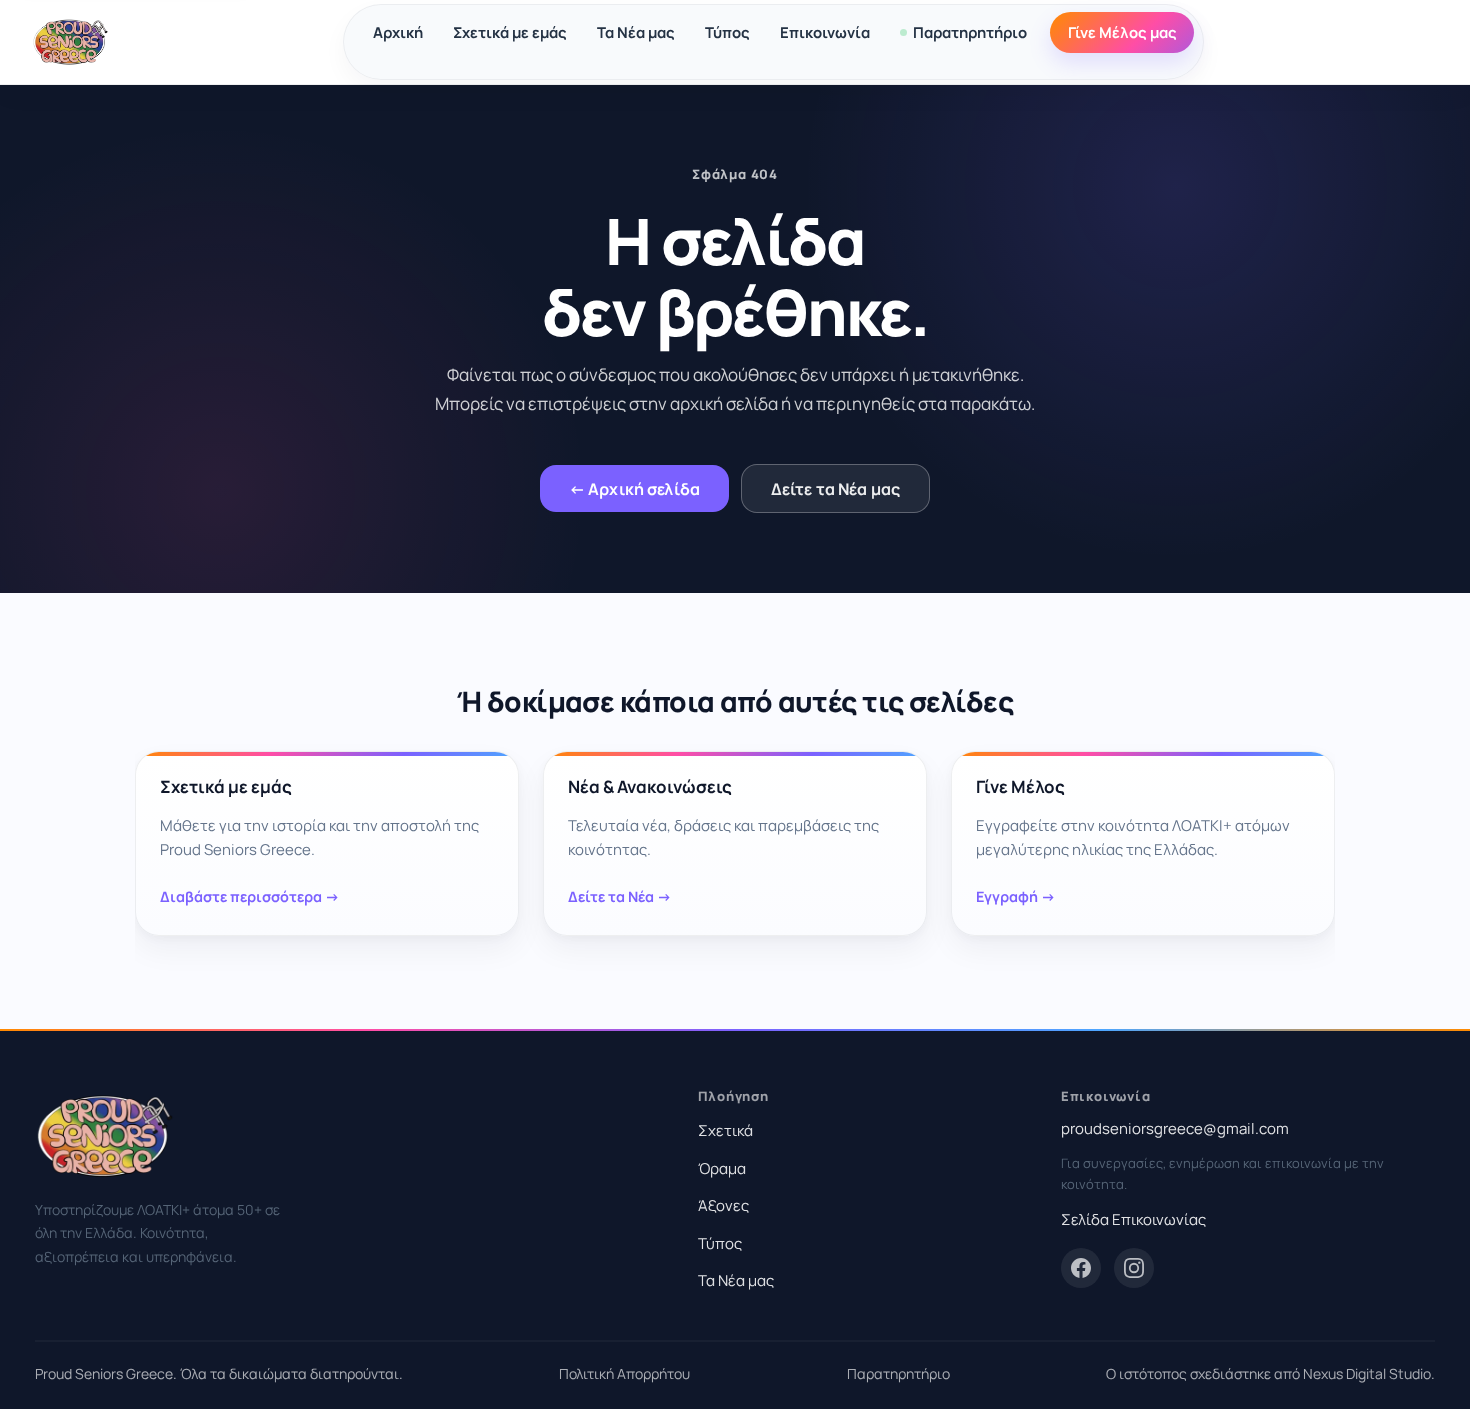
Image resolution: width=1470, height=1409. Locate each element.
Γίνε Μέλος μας (1122, 32)
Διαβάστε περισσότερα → (250, 897)
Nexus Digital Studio (1367, 1373)
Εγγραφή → (1016, 897)
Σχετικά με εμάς (510, 32)
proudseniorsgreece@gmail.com (1175, 1128)
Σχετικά (725, 1130)
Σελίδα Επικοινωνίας (1133, 1219)
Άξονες (723, 1205)
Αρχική (398, 32)
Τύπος (727, 32)
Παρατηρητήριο (970, 32)
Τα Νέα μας (636, 32)
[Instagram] (1134, 1268)
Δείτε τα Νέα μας (836, 489)
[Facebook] (1081, 1268)
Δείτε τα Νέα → (620, 897)
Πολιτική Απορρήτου (624, 1373)
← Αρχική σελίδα (634, 489)
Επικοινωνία (825, 32)
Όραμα (722, 1168)
